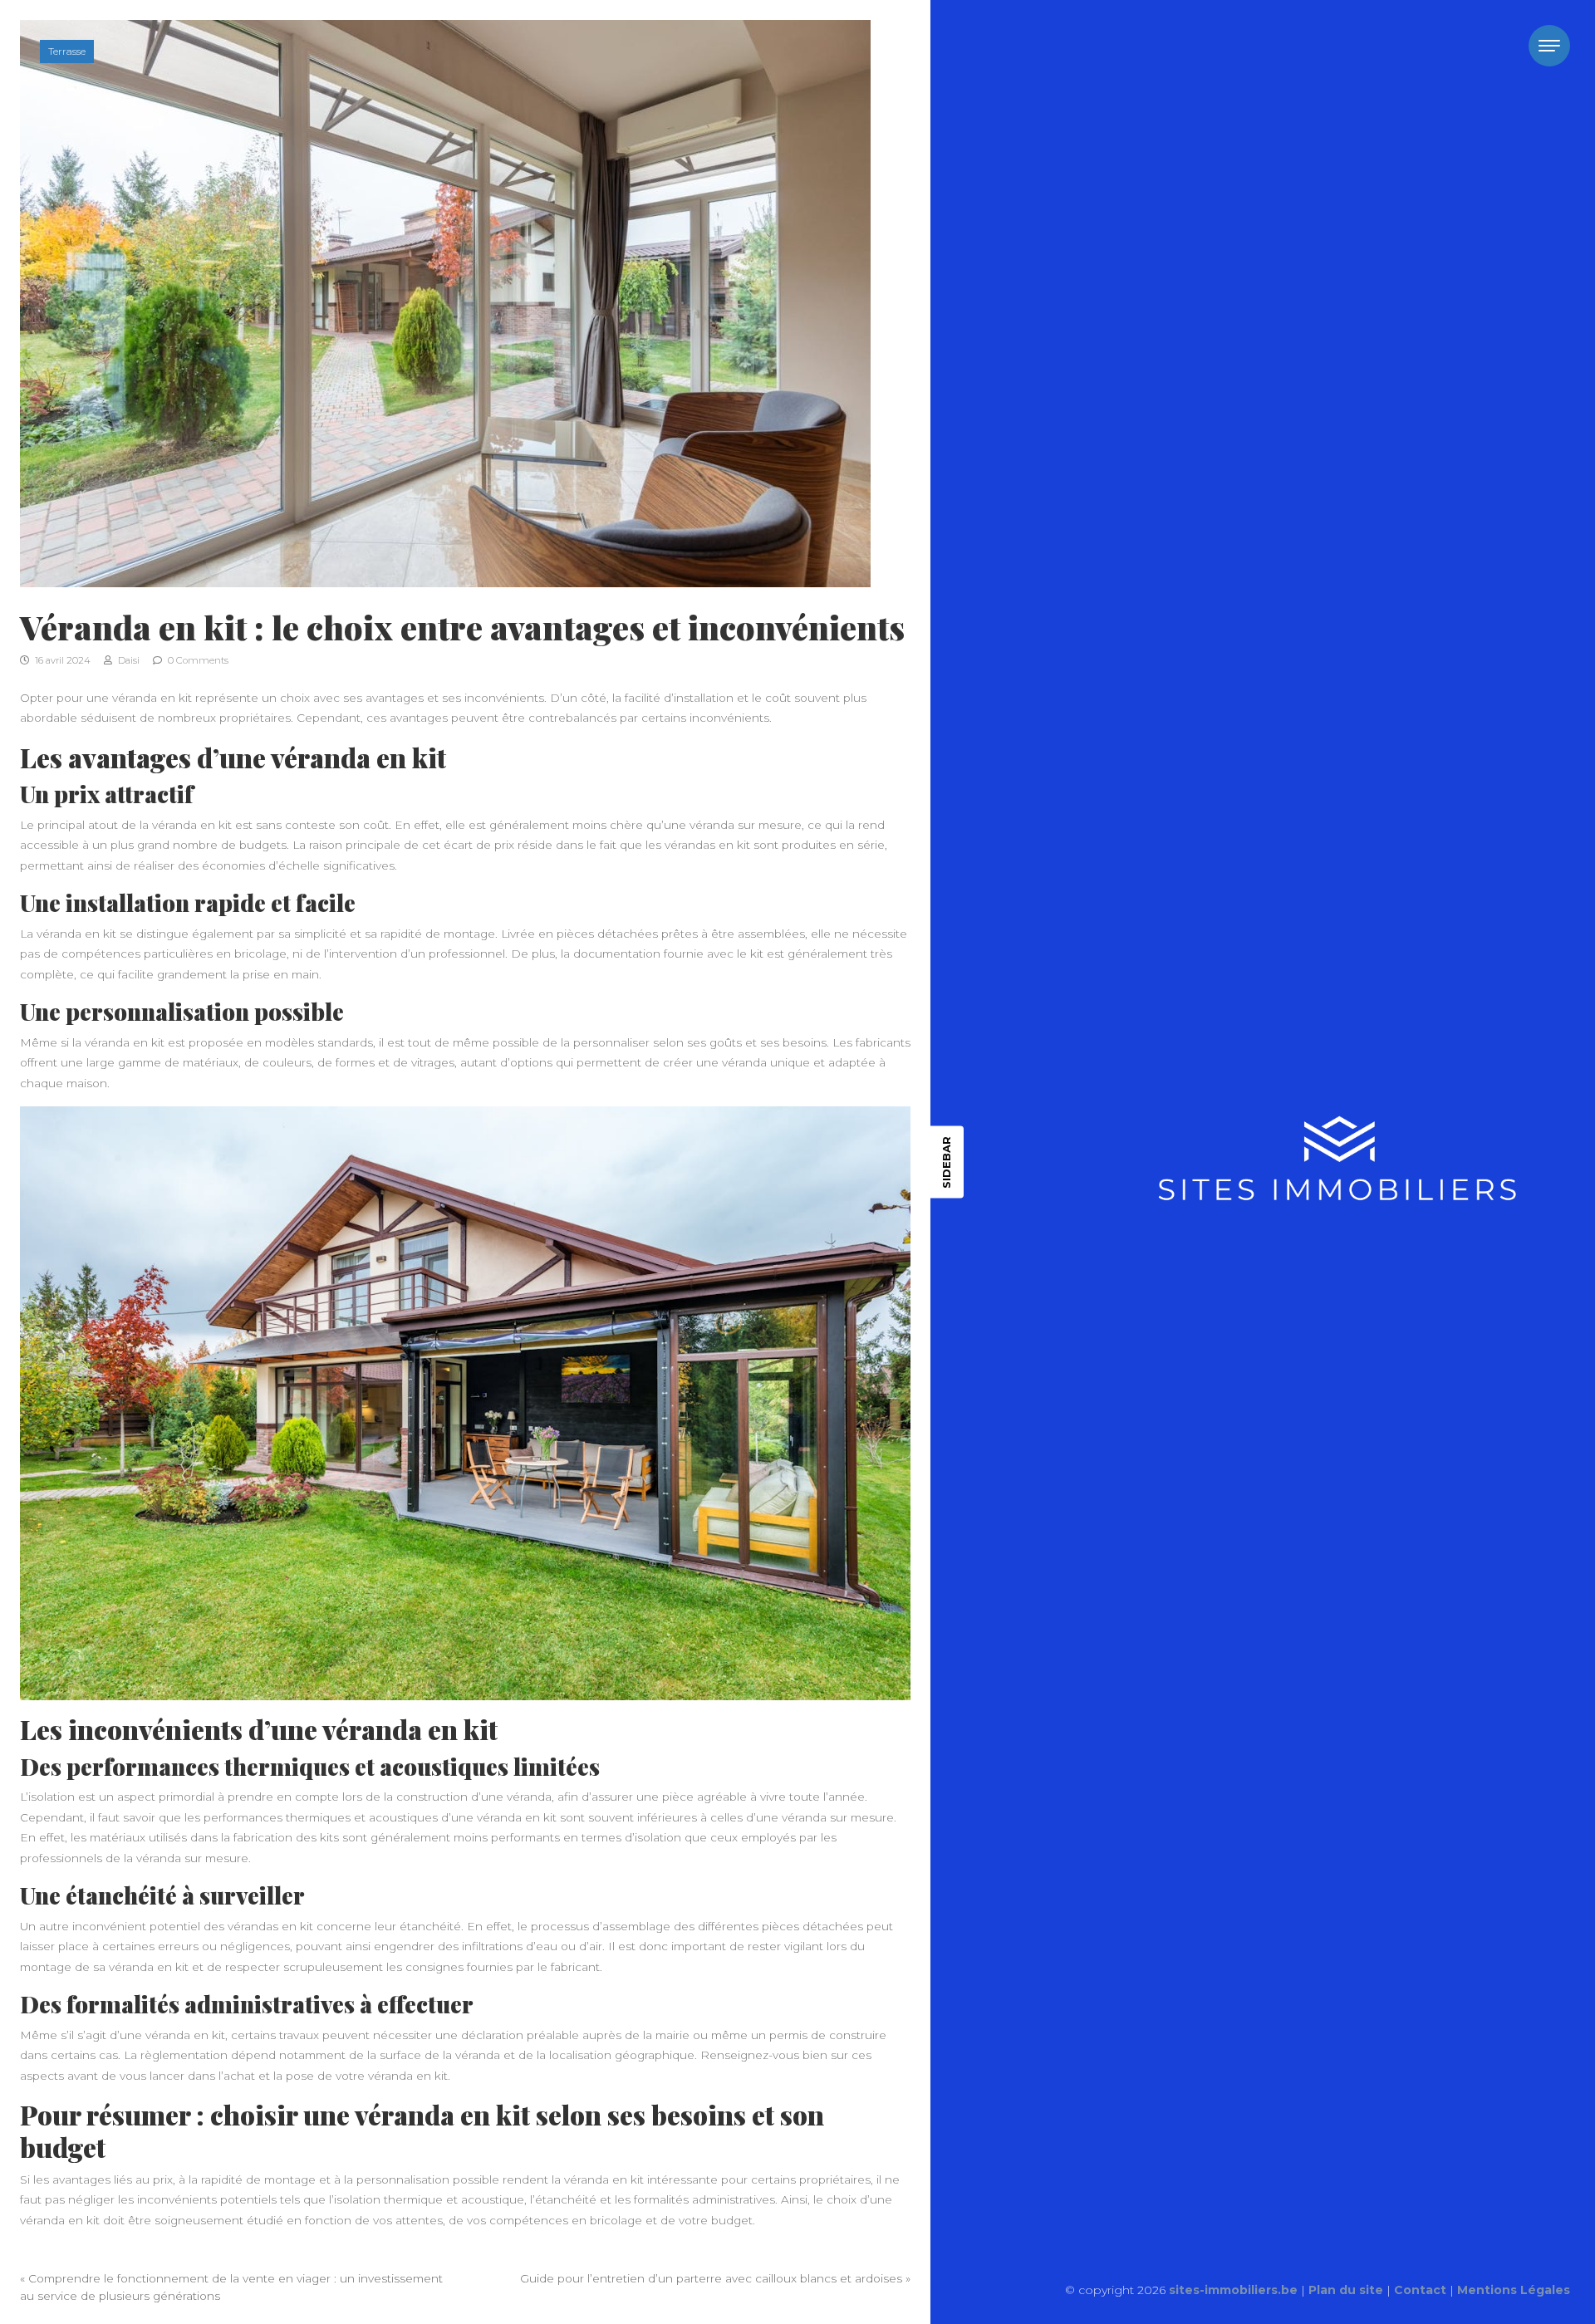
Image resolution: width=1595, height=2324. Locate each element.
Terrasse (67, 51)
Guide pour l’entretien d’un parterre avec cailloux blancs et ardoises (711, 2278)
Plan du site (1346, 2290)
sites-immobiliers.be (1233, 2290)
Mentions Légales (1514, 2290)
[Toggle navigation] (1549, 46)
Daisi (128, 660)
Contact (1420, 2290)
